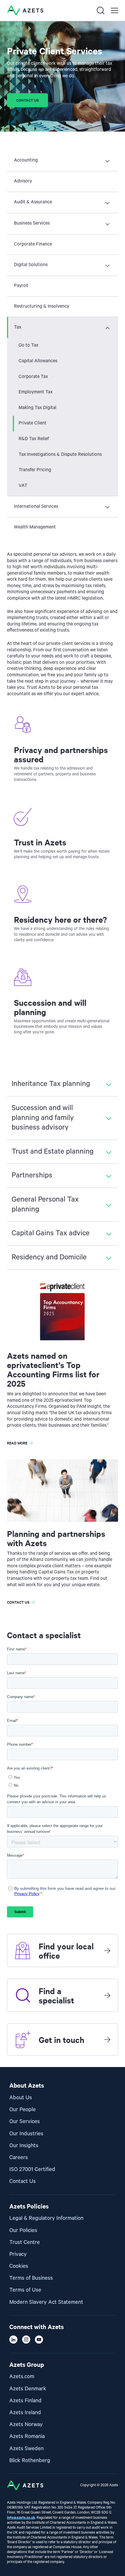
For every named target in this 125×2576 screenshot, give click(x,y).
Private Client (33, 423)
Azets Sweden (26, 2449)
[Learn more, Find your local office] (107, 1951)
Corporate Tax (33, 377)
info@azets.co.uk (21, 2517)
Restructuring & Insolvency (42, 306)
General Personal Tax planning (45, 1204)
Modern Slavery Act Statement (46, 2302)
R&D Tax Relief (34, 439)
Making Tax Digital (37, 408)
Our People (23, 2110)
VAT (23, 486)
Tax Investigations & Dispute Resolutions (60, 455)
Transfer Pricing (35, 470)
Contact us (27, 100)
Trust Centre (25, 2242)
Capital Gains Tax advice (51, 1233)
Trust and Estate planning (53, 1152)
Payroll (21, 286)
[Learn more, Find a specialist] (107, 1995)
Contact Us (23, 2181)
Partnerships (32, 1175)
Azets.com (22, 2377)
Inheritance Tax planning (51, 1084)
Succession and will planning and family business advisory (43, 1118)
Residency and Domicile (49, 1257)
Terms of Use (25, 2290)
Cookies (19, 2266)
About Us (21, 2098)
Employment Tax (36, 392)
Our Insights (24, 2146)
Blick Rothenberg (30, 2461)
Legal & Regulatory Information (46, 2218)
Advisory (23, 181)
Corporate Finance (33, 244)
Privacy (18, 2254)
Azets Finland (25, 2401)
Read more (17, 1443)
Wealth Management (35, 527)
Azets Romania (27, 2436)
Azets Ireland (25, 2413)
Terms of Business (31, 2278)
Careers (19, 2158)
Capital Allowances (38, 361)
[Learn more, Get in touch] (107, 2039)
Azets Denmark (28, 2389)
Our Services (25, 2121)
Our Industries (26, 2134)
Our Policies (23, 2230)
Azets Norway (26, 2424)
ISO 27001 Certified (32, 2169)
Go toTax (28, 345)
